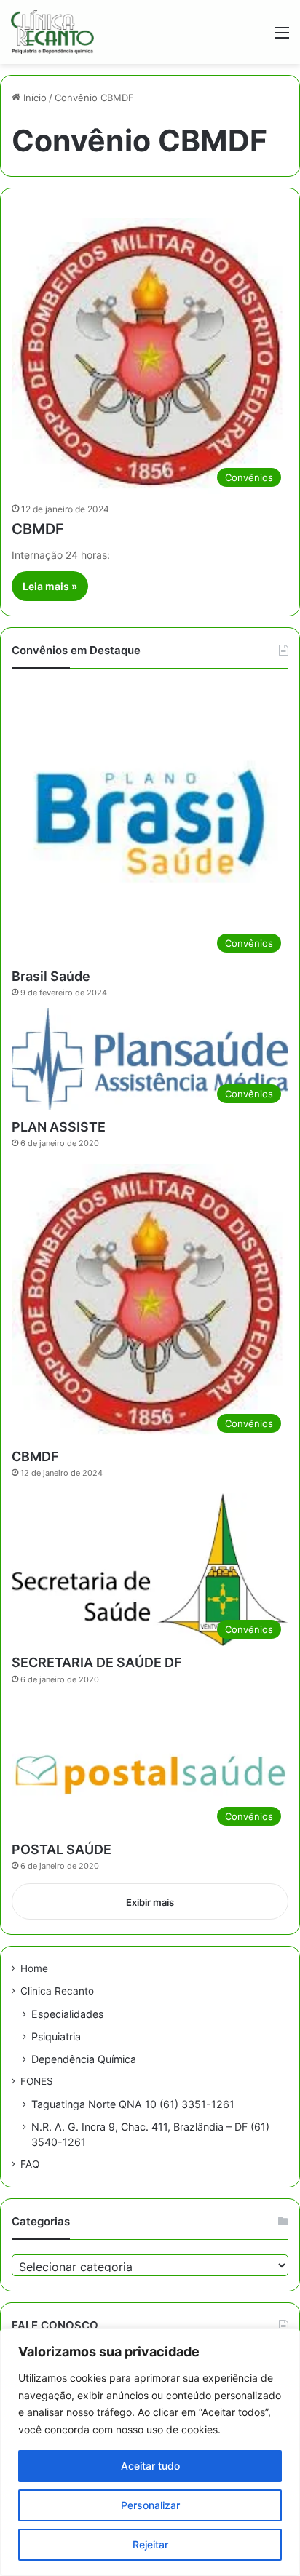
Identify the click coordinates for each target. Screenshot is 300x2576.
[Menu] (282, 37)
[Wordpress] (52, 32)
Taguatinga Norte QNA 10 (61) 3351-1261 (133, 2104)
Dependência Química (84, 2059)
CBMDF (38, 529)
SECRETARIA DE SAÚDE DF (97, 1662)
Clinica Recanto (57, 1991)
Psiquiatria (56, 2036)
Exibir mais (150, 1902)
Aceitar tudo (150, 2466)
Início (33, 98)
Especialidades (67, 2014)
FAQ (30, 2164)
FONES (37, 2081)
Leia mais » (50, 586)
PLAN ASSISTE (59, 1127)
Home (34, 1968)
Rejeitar (150, 2544)
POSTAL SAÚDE (62, 1849)
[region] (150, 2452)
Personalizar (150, 2505)
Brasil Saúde (51, 976)
